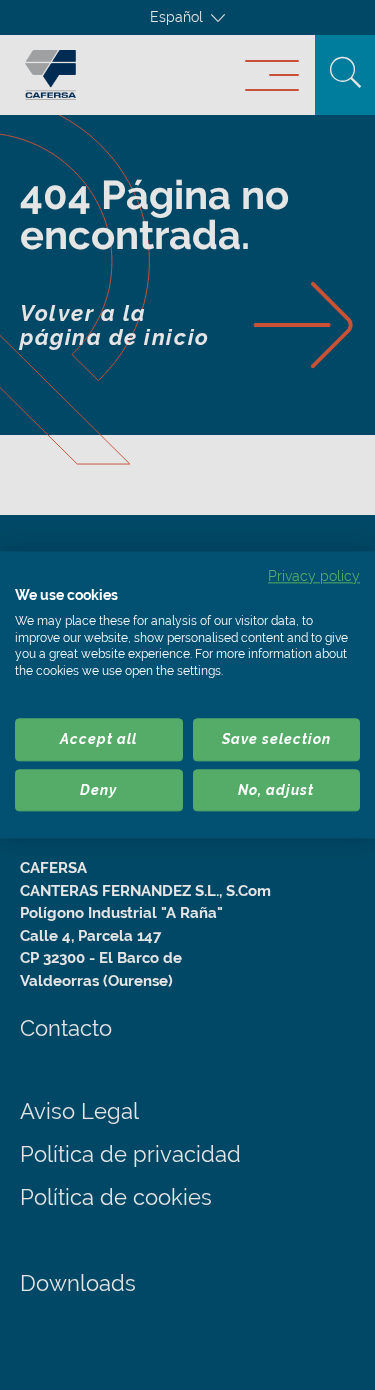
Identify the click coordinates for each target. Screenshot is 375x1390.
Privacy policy (314, 576)
